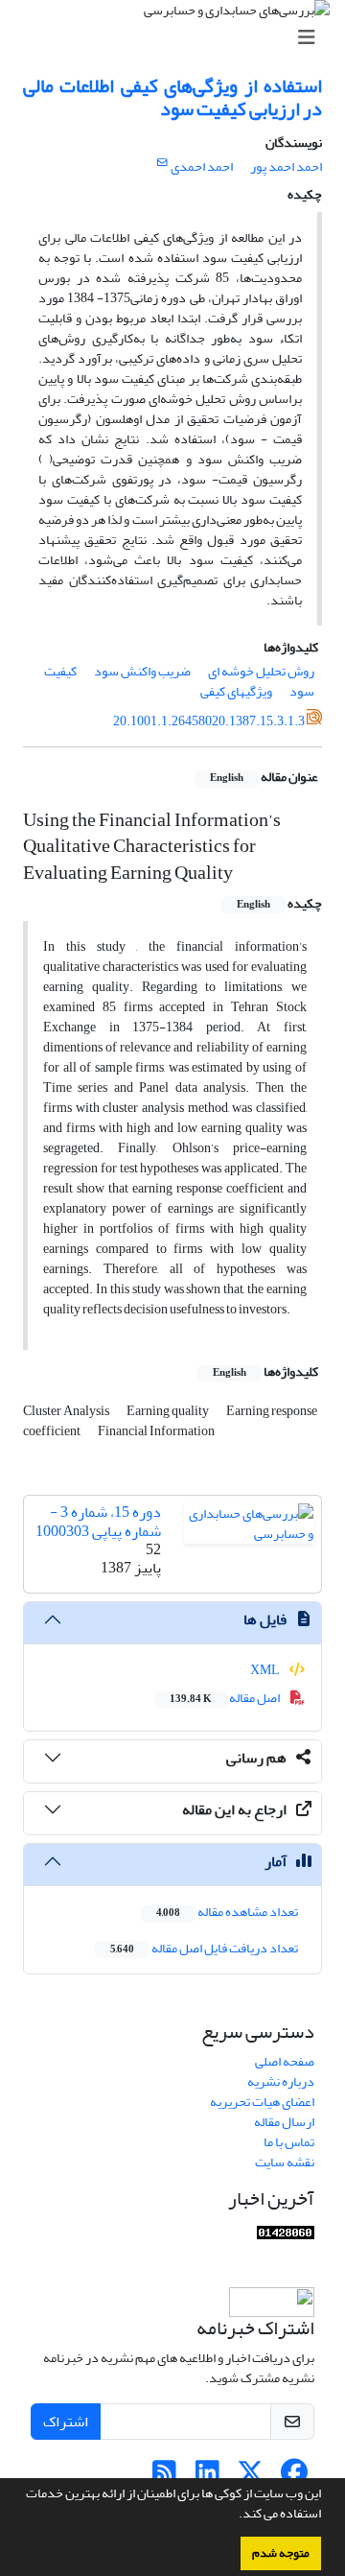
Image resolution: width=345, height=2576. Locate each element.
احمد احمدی (202, 166)
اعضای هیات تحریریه (262, 2102)
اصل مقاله (226, 1698)
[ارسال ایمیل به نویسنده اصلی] (162, 163)
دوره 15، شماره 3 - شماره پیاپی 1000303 (98, 1521)
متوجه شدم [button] (281, 2553)
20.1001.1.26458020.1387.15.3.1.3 (209, 721)
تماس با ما (289, 2142)
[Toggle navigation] (178, 38)
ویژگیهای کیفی (236, 691)
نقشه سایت (285, 2162)
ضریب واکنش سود (142, 671)
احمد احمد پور (286, 166)
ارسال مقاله (284, 2122)
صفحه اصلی (285, 2061)
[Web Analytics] (286, 2237)
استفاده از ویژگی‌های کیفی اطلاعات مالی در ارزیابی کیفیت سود (172, 97)
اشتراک (66, 2422)
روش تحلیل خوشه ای (261, 671)
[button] (234, 2516)
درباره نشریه (281, 2081)
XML (266, 1670)
